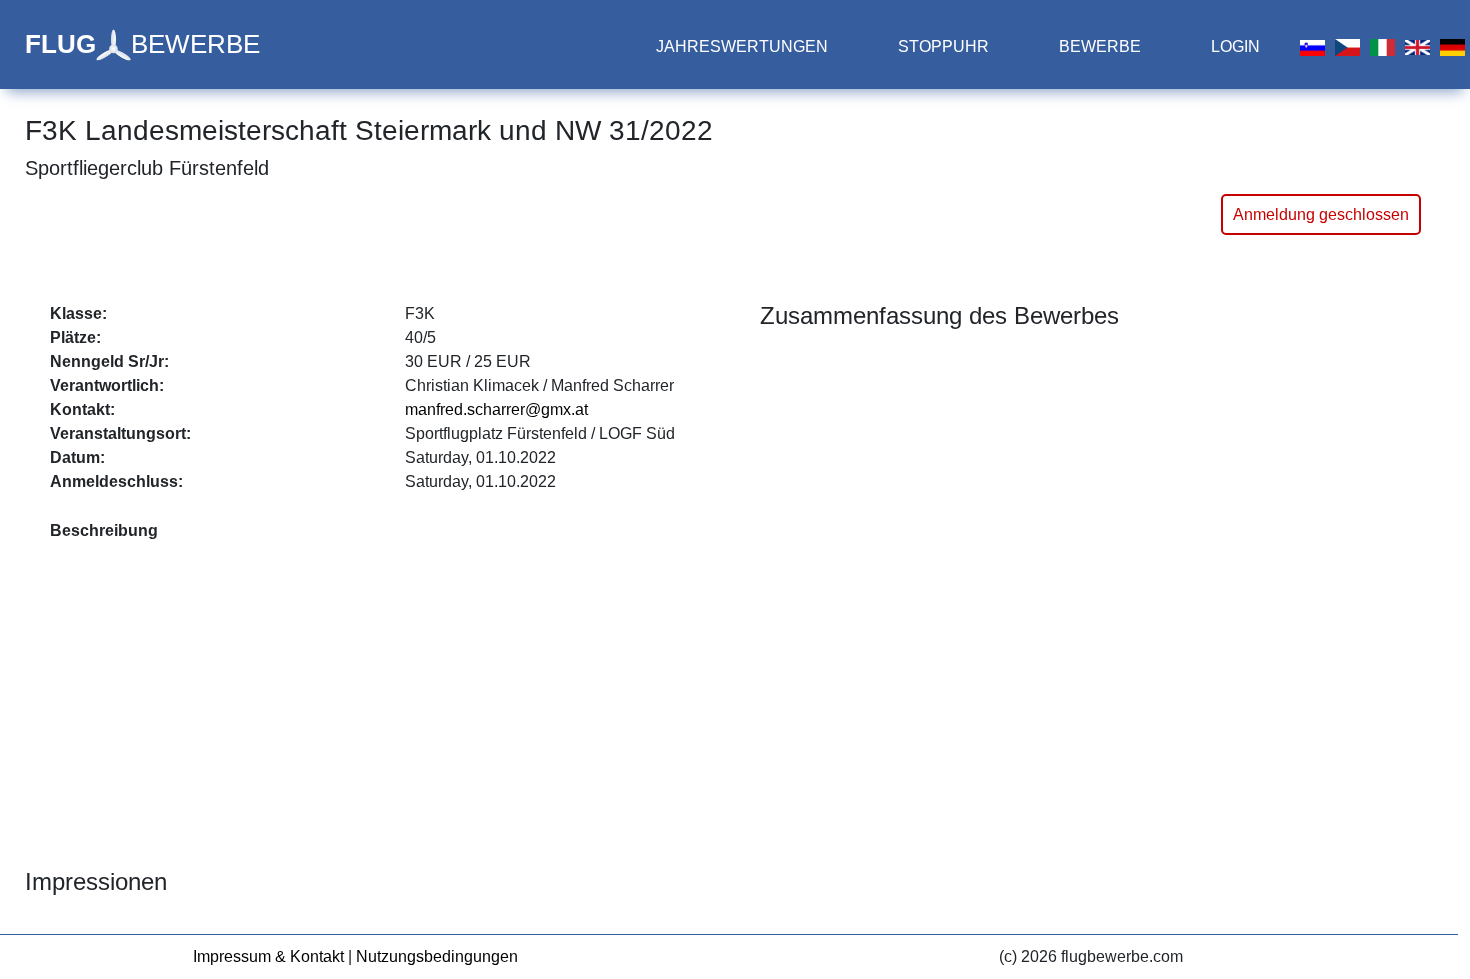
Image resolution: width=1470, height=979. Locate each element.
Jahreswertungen (742, 46)
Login (1235, 46)
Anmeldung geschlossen (1321, 214)
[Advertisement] (392, 693)
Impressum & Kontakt (268, 956)
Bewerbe (1100, 46)
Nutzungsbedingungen (437, 956)
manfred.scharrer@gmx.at (496, 409)
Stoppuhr (943, 46)
